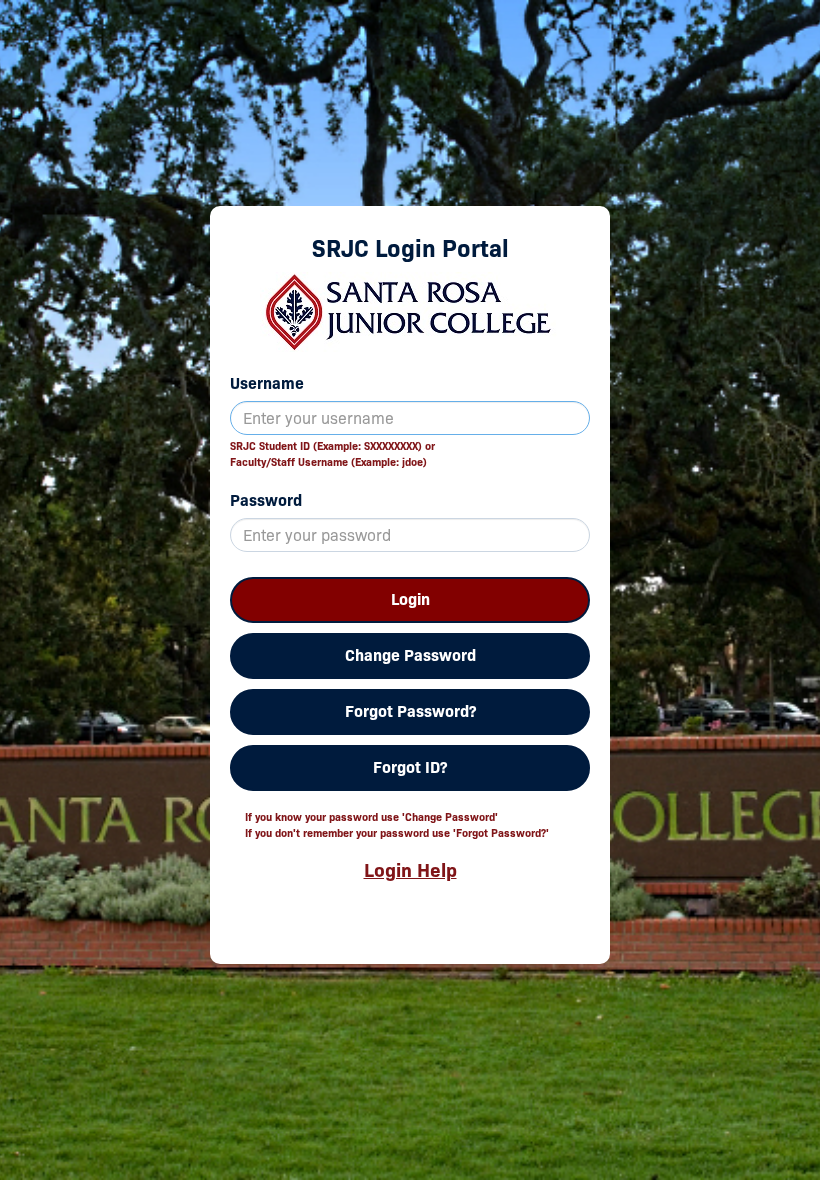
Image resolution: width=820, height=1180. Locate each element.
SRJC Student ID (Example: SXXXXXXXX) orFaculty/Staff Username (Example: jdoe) (332, 454)
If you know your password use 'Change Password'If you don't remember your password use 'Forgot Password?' (397, 825)
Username (267, 383)
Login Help (410, 870)
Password (266, 500)
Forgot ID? (410, 767)
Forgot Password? (410, 711)
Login (410, 599)
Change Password (410, 655)
